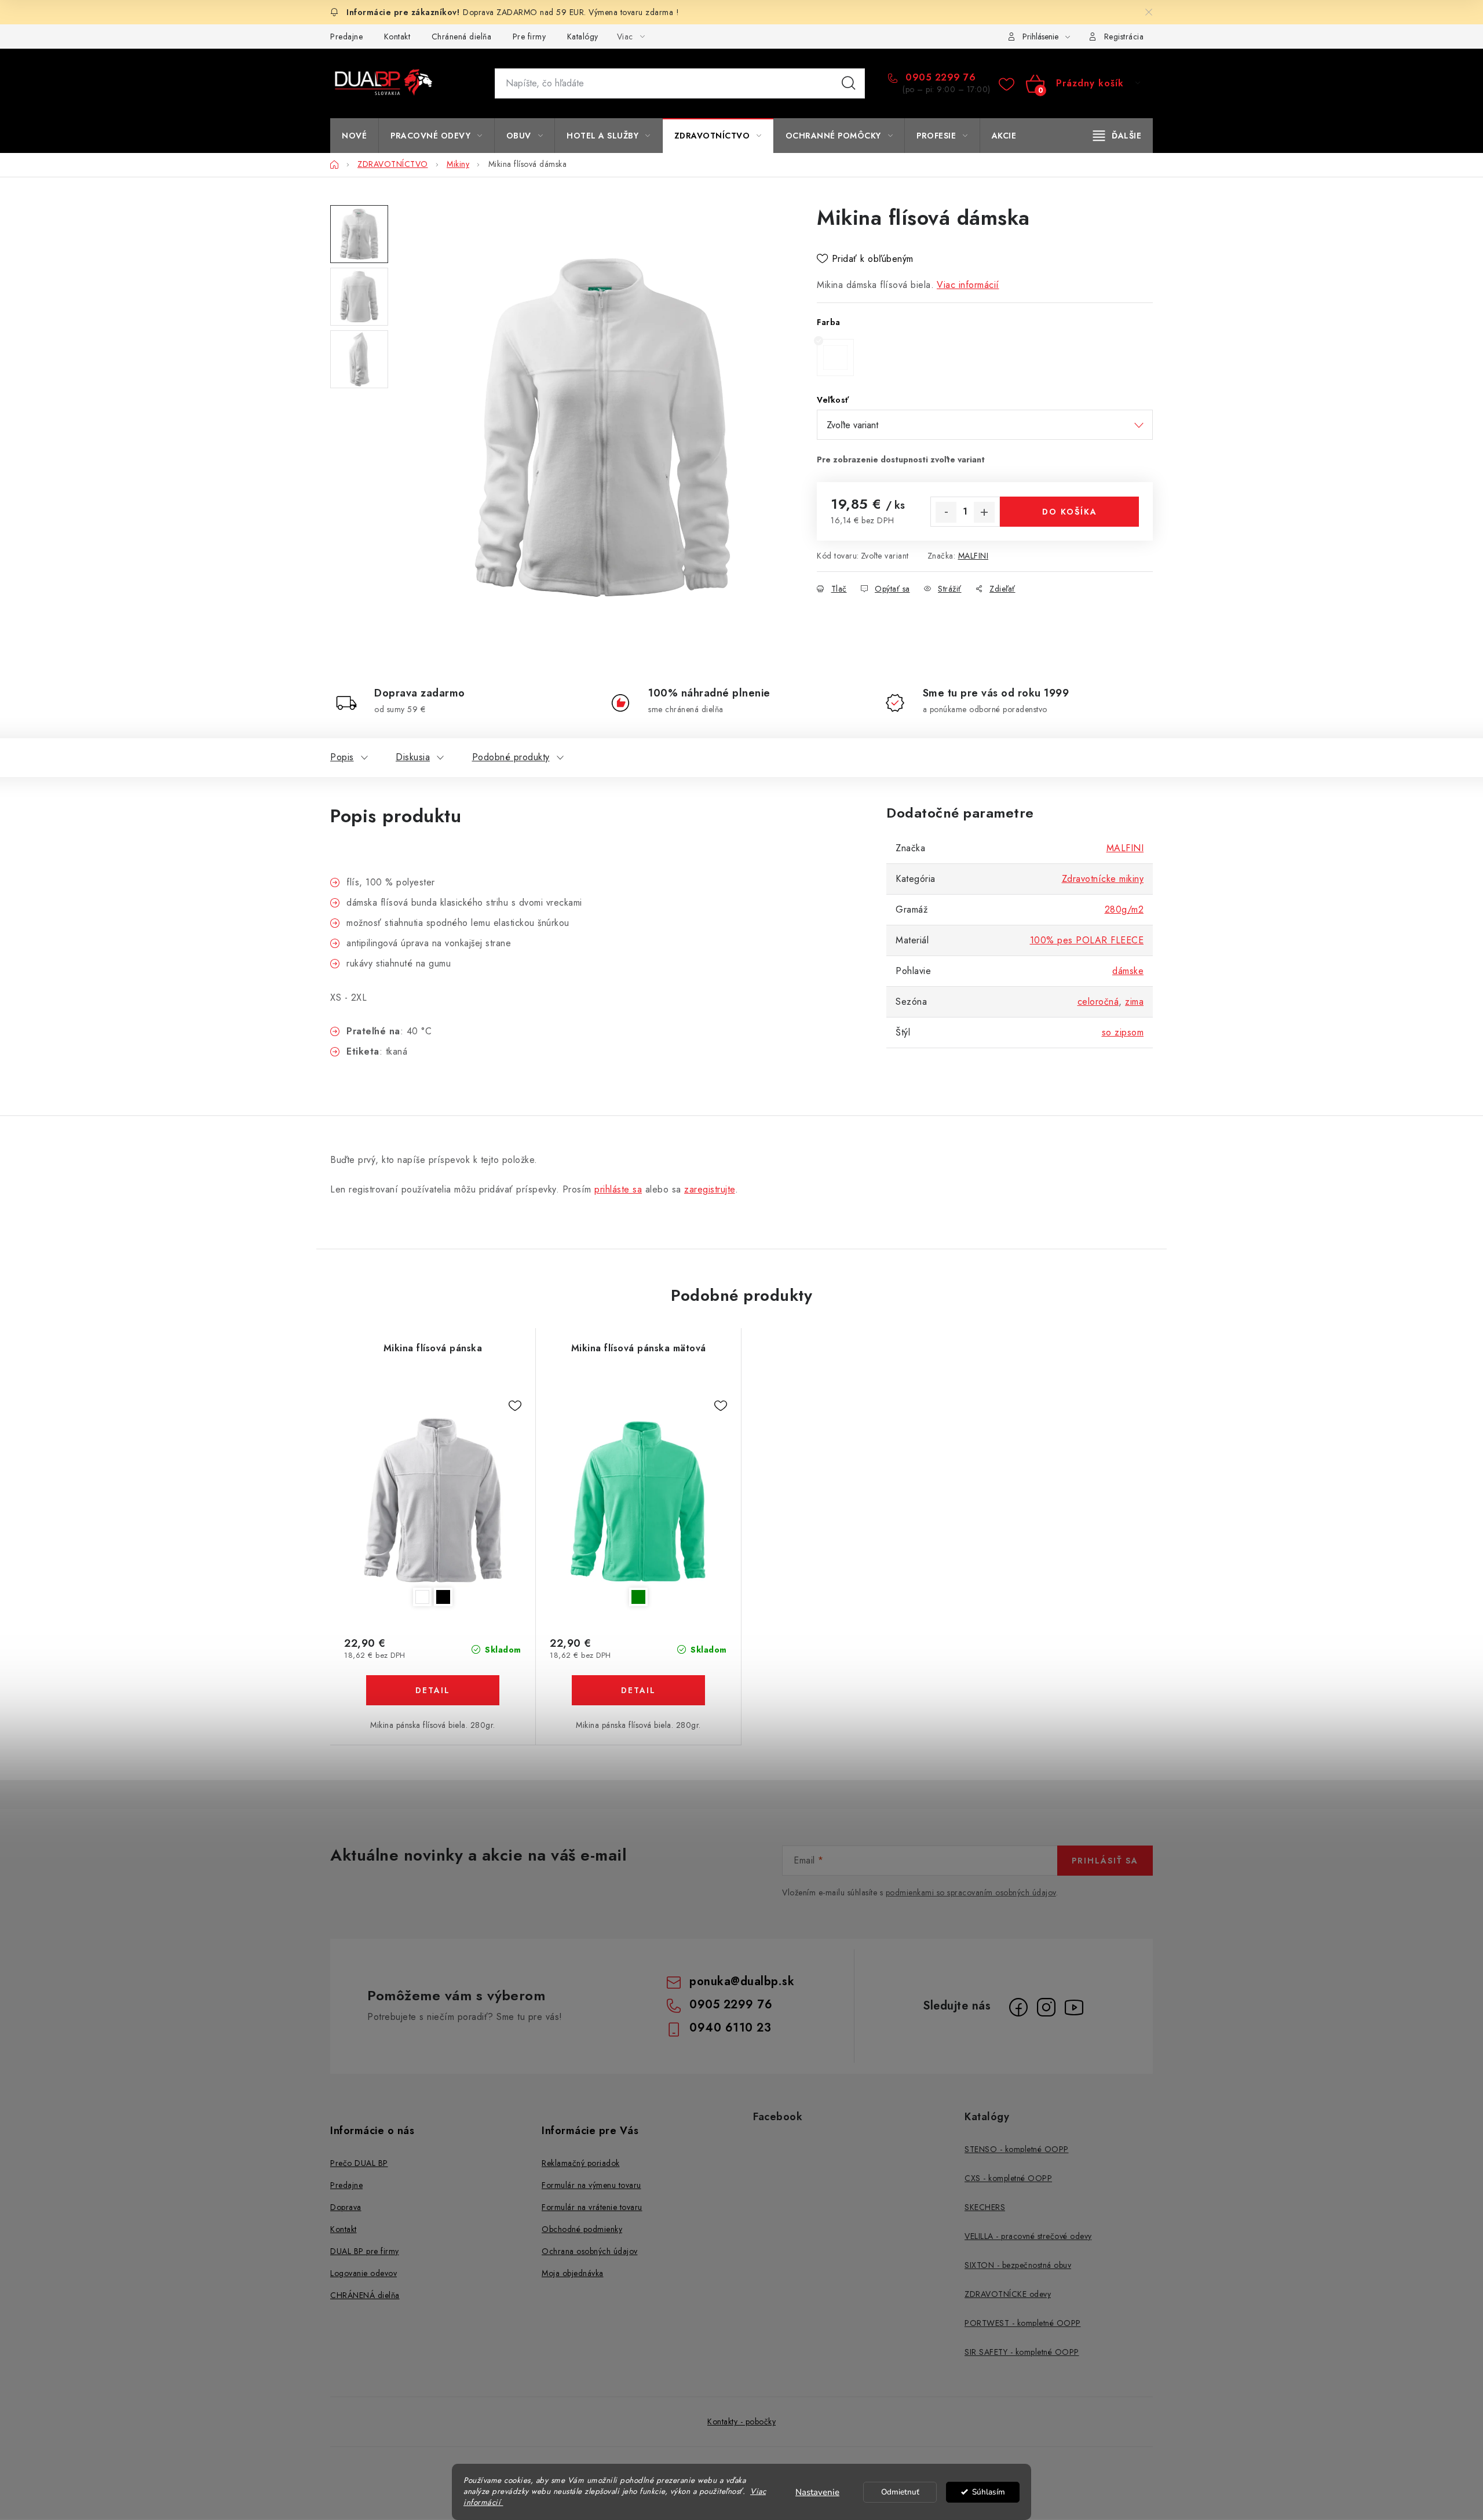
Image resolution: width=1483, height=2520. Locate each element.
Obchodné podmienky (582, 2229)
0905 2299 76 (939, 78)
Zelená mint (638, 1597)
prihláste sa (618, 1189)
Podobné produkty (511, 757)
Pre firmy (529, 37)
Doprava (346, 2207)
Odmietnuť (900, 2492)
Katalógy (583, 37)
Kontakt (397, 37)
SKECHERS (985, 2207)
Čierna (443, 1597)
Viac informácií (968, 285)
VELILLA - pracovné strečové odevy (1028, 2236)
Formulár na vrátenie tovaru (592, 2207)
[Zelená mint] (638, 1500)
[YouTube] (1074, 2007)
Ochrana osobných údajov (590, 2251)
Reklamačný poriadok (581, 2163)
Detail (433, 1690)
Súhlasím (989, 2492)
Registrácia (1124, 37)
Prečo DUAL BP (359, 2163)
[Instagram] (1046, 2007)
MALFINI (974, 556)
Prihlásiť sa (1105, 1861)
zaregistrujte (710, 1189)
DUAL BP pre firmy (365, 2251)
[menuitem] (354, 136)
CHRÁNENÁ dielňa (365, 2295)
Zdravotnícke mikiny (1103, 879)
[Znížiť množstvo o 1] (946, 512)
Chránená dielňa (462, 37)
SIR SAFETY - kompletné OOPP (1022, 2352)
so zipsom (1123, 1032)
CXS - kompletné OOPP (1008, 2178)
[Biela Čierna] (433, 1500)
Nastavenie (817, 2492)
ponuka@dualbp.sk (742, 1981)
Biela (422, 1597)
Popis (342, 757)
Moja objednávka (573, 2273)
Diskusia (413, 757)
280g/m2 (1124, 909)
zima (1134, 1002)
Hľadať (849, 83)
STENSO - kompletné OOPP (1017, 2149)
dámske (1128, 971)
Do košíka (1070, 512)
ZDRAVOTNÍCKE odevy (1008, 2294)
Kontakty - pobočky (741, 2421)
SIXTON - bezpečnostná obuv (1018, 2265)
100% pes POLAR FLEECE (1087, 940)
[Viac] (1117, 136)
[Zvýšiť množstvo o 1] (984, 512)
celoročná (1098, 1002)
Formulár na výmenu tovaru (591, 2185)
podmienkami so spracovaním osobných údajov (971, 1892)
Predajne (346, 37)
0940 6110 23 (730, 2028)
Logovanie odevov (364, 2273)
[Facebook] (1018, 2007)
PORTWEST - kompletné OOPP (1023, 2323)
